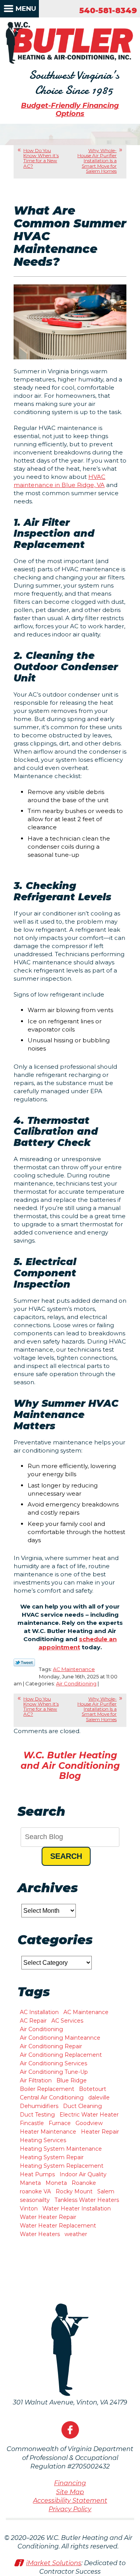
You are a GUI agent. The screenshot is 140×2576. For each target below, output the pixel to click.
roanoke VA (35, 2191)
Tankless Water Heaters (87, 2200)
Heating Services (43, 2140)
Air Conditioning (76, 1683)
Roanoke (84, 2183)
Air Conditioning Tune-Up (54, 2072)
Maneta (30, 2183)
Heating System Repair (52, 2157)
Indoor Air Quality (83, 2174)
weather (76, 2234)
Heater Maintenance (48, 2132)
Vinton (29, 2208)
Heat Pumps (37, 2174)
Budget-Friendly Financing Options (70, 110)
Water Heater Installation (77, 2208)
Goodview (89, 2123)
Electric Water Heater (89, 2115)
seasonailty (35, 2200)
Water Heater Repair (48, 2217)
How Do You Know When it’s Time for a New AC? (41, 158)
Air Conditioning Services (53, 2063)
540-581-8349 (108, 10)
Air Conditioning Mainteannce (60, 2038)
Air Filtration (36, 2080)
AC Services (67, 2021)
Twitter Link (24, 1662)
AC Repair (33, 2021)
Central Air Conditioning (52, 2098)
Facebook (70, 2430)
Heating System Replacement (62, 2166)
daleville (99, 2098)
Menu (26, 9)
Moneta (56, 2183)
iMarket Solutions (54, 2563)
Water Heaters (40, 2234)
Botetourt (93, 2089)
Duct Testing (37, 2115)
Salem (106, 2191)
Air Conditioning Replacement (61, 2055)
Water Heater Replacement (58, 2226)
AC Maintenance (74, 1669)
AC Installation (39, 2012)
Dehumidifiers (39, 2106)
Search (66, 1856)
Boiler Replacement (47, 2089)
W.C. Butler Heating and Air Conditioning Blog (70, 1766)
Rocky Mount (74, 2191)
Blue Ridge (72, 2080)
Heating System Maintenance (61, 2149)
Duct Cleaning (82, 2106)
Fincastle (32, 2123)
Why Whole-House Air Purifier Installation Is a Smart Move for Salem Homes (97, 161)
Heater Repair (100, 2132)
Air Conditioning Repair (51, 2046)
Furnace (60, 2123)
